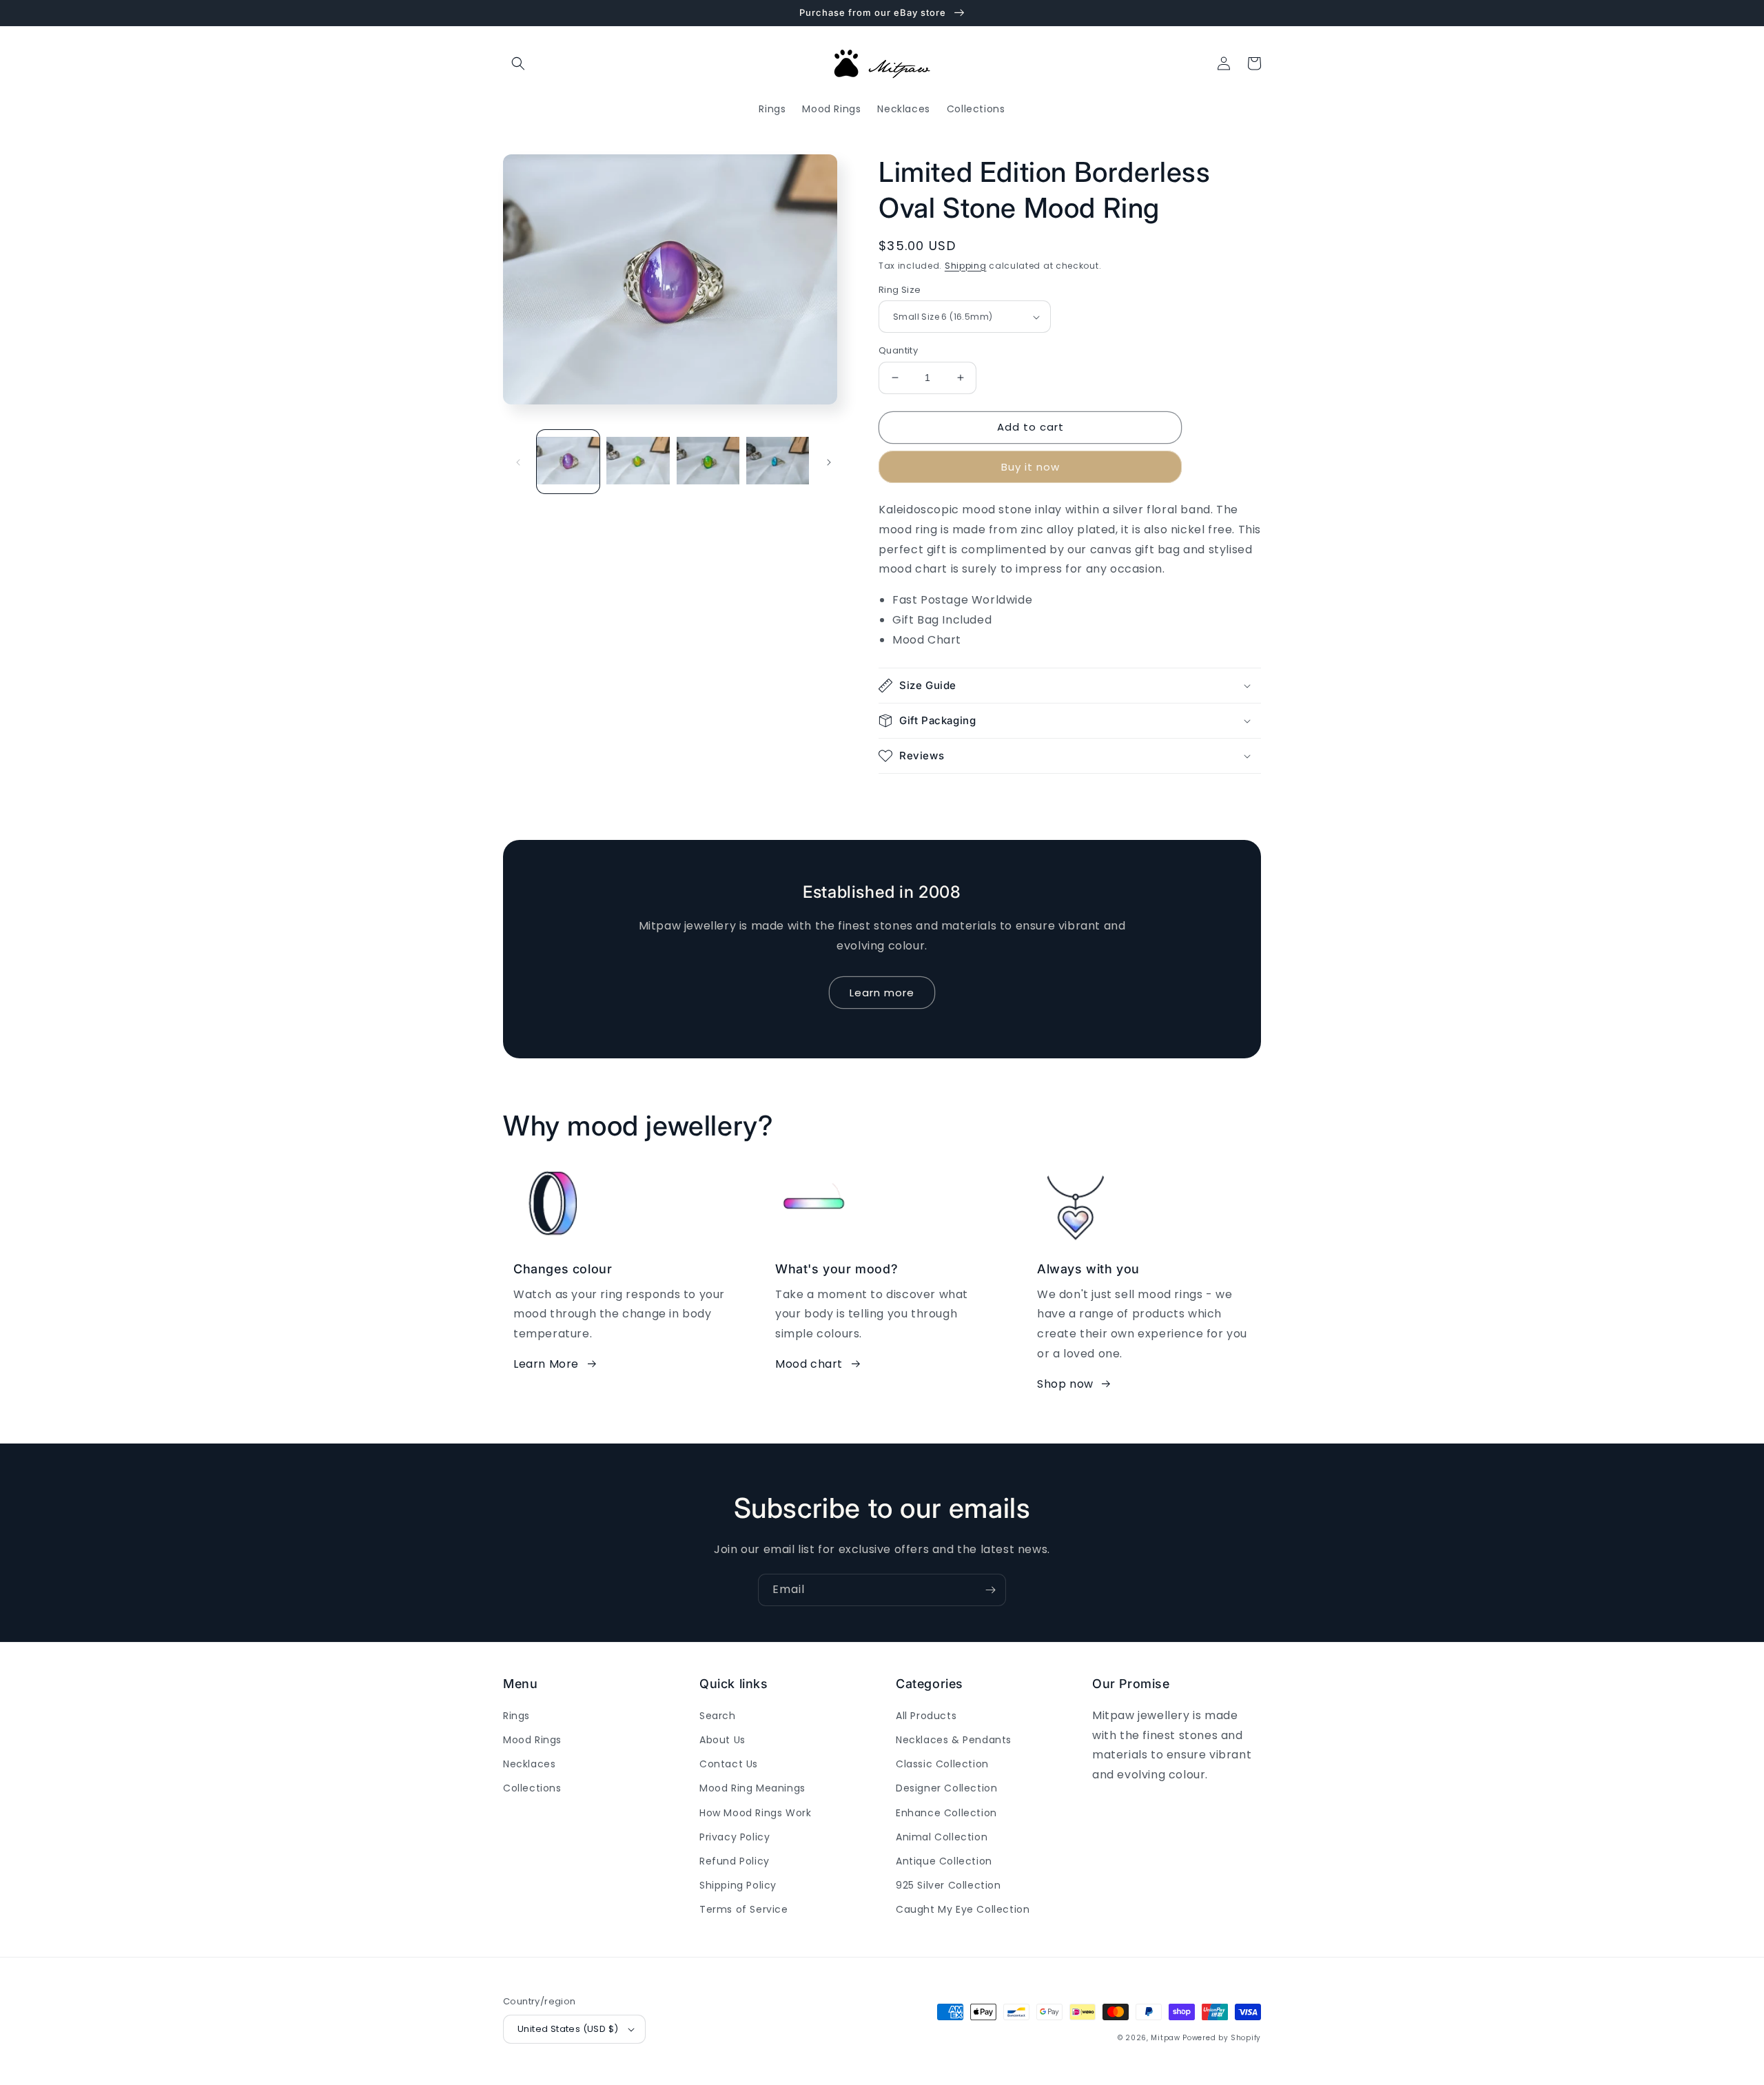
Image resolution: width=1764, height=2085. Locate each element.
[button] (518, 63)
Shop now (1065, 1384)
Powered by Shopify (1222, 2038)
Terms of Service (744, 1909)
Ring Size (900, 290)
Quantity (898, 350)
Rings (516, 1716)
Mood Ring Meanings (752, 1788)
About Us (722, 1740)
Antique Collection (944, 1861)
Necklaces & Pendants (954, 1740)
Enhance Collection (946, 1813)
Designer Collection (946, 1788)
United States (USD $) (568, 2029)
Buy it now (1030, 467)
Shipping (966, 266)
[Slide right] (829, 462)
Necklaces (529, 1764)
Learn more (882, 993)
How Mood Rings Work (755, 1813)
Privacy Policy (735, 1837)
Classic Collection (942, 1764)
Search (718, 1716)
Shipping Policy (738, 1885)
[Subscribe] (990, 1590)
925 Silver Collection (948, 1885)
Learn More (546, 1364)
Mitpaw (1165, 2038)
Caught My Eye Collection (963, 1909)
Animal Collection (942, 1837)
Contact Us (729, 1764)
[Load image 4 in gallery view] (778, 461)
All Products (926, 1716)
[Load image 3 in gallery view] (708, 461)
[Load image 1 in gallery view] (568, 461)
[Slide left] (518, 462)
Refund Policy (735, 1861)
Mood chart (809, 1364)
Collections (532, 1788)
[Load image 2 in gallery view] (638, 461)
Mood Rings (532, 1740)
